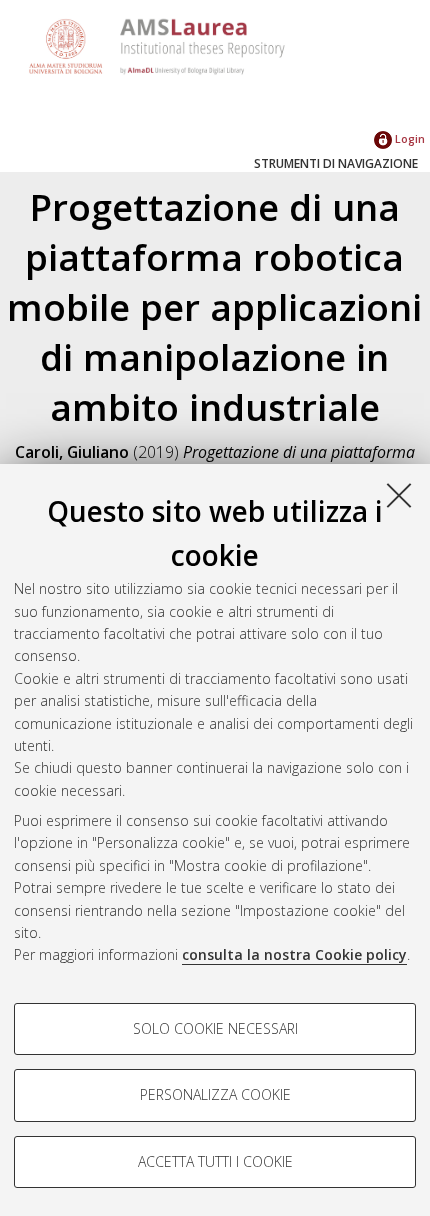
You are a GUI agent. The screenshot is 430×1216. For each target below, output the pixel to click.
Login (408, 138)
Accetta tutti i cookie (215, 1161)
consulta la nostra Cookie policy (294, 954)
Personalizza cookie (215, 1094)
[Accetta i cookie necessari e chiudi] (399, 495)
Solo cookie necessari (215, 1028)
